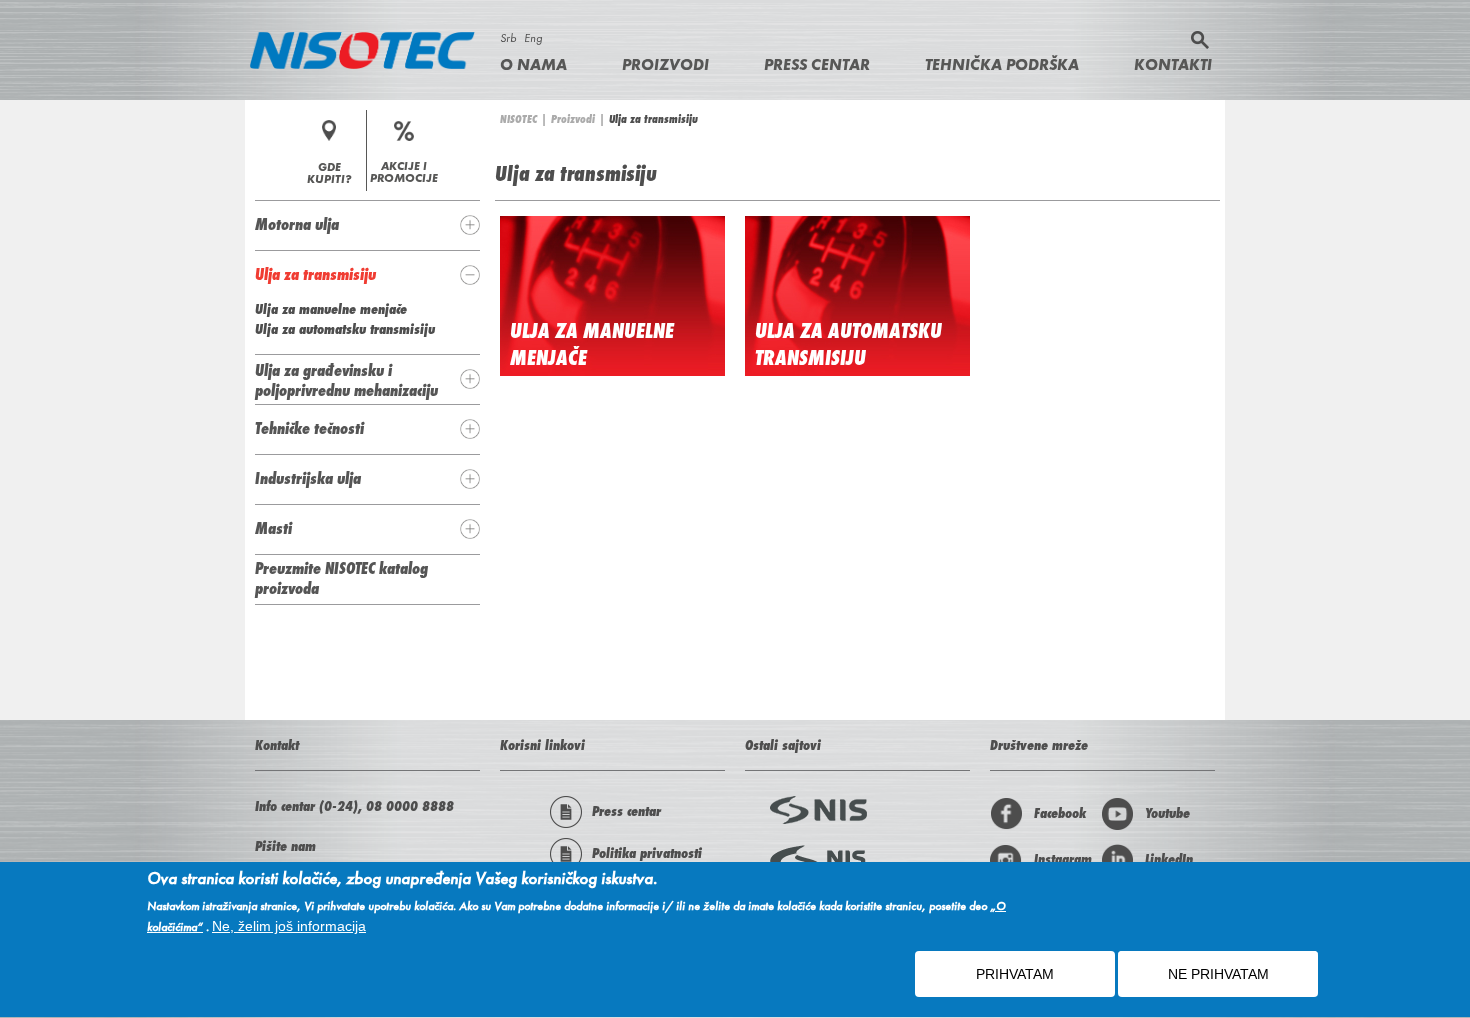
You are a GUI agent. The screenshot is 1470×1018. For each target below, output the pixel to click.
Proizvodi (665, 64)
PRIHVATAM (1015, 975)
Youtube (1167, 813)
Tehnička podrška (1002, 64)
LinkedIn (1169, 859)
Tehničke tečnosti (309, 428)
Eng (533, 38)
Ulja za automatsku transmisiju (848, 344)
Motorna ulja (297, 224)
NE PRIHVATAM (1218, 975)
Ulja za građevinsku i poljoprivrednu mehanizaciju (346, 380)
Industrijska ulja (308, 478)
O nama (533, 64)
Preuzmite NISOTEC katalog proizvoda (341, 578)
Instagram (1063, 859)
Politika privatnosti (647, 853)
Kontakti (1173, 64)
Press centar (817, 64)
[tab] (367, 225)
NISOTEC (518, 119)
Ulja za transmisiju (315, 274)
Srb (508, 38)
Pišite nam (285, 846)
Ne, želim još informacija (289, 927)
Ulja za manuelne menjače (331, 309)
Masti (273, 528)
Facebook (1060, 813)
